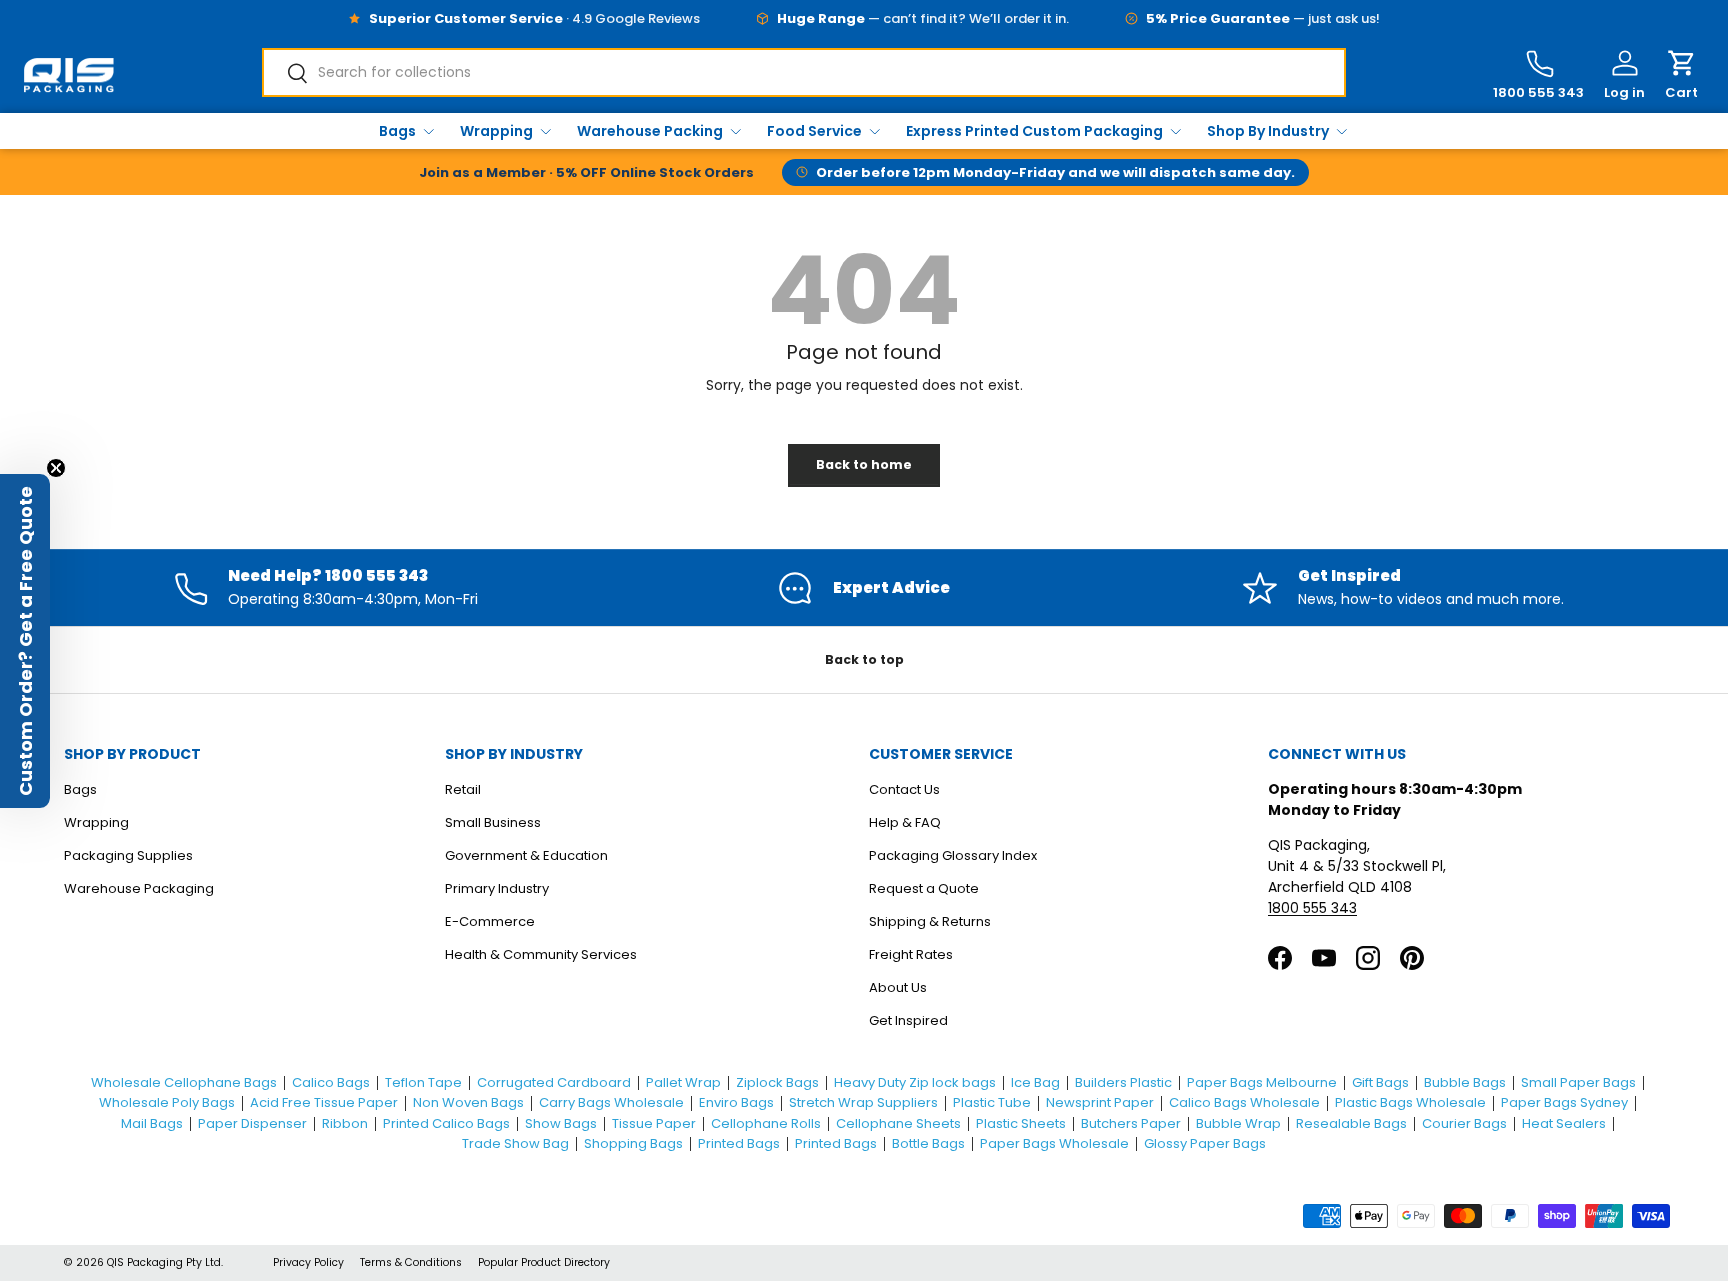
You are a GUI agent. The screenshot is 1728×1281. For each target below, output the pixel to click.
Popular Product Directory (544, 1262)
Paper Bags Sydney (1564, 1102)
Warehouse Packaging (139, 888)
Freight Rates (911, 954)
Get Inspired (908, 1020)
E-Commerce (490, 921)
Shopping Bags (633, 1143)
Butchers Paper (1131, 1123)
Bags (397, 131)
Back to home (864, 464)
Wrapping (496, 131)
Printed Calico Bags (446, 1123)
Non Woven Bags (468, 1102)
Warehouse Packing (650, 131)
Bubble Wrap (1238, 1123)
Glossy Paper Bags (1205, 1143)
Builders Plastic (1123, 1082)
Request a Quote (924, 888)
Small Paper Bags (1578, 1082)
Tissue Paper (654, 1123)
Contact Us (904, 789)
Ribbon (345, 1123)
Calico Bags (331, 1082)
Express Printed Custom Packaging (1034, 131)
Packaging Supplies (128, 855)
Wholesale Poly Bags (167, 1102)
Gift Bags (1380, 1082)
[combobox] (804, 72)
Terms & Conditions (411, 1262)
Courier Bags (1464, 1123)
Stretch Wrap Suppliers (863, 1102)
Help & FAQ (905, 822)
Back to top (864, 659)
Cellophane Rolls (766, 1123)
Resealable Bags (1351, 1123)
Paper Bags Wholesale (1054, 1143)
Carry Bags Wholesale (611, 1102)
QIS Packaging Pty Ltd (164, 1262)
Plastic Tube (992, 1102)
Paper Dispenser (252, 1123)
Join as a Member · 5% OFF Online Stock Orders (586, 172)
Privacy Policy (308, 1262)
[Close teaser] (56, 468)
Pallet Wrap (683, 1082)
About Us (898, 987)
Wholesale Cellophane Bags (184, 1082)
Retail (463, 789)
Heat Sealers (1564, 1123)
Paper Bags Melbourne (1262, 1082)
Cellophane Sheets (898, 1123)
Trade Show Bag (515, 1143)
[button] (1681, 75)
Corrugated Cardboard (554, 1082)
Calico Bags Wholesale (1244, 1102)
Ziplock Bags (777, 1082)
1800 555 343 (1312, 908)
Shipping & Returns (930, 921)
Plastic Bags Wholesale (1410, 1102)
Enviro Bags (736, 1102)
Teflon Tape (423, 1082)
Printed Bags (739, 1143)
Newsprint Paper (1100, 1102)
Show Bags (561, 1123)
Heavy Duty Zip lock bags (915, 1082)
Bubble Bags (1465, 1082)
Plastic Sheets (1021, 1123)
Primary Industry (497, 888)
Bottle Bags (928, 1143)
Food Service (814, 131)
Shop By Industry (1268, 131)
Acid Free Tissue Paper (324, 1102)
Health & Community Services (541, 954)
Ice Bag (1035, 1082)
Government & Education (526, 855)
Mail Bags (152, 1123)
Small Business (493, 822)
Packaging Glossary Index (953, 855)
